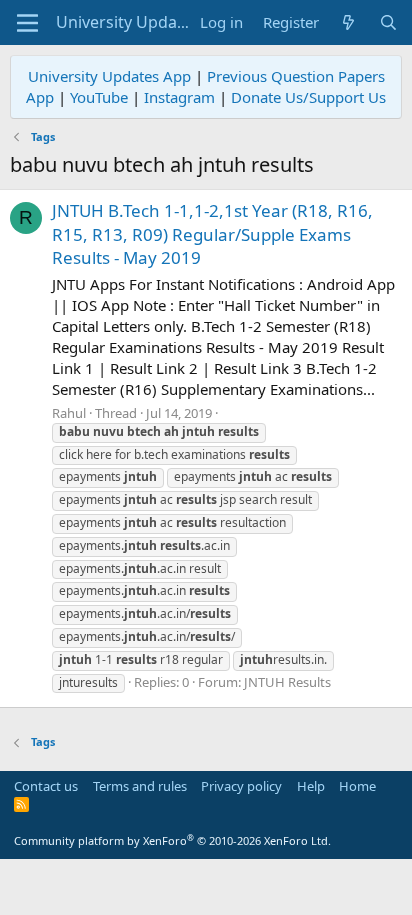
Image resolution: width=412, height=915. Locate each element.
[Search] (388, 22)
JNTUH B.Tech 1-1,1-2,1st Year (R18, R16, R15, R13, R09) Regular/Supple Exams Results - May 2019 (212, 234)
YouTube (99, 97)
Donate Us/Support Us (308, 97)
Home (357, 786)
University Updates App (109, 76)
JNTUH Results (287, 682)
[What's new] (348, 22)
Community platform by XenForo (172, 840)
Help (311, 786)
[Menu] (27, 23)
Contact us (46, 786)
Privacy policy (241, 786)
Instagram (179, 97)
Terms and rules (140, 786)
